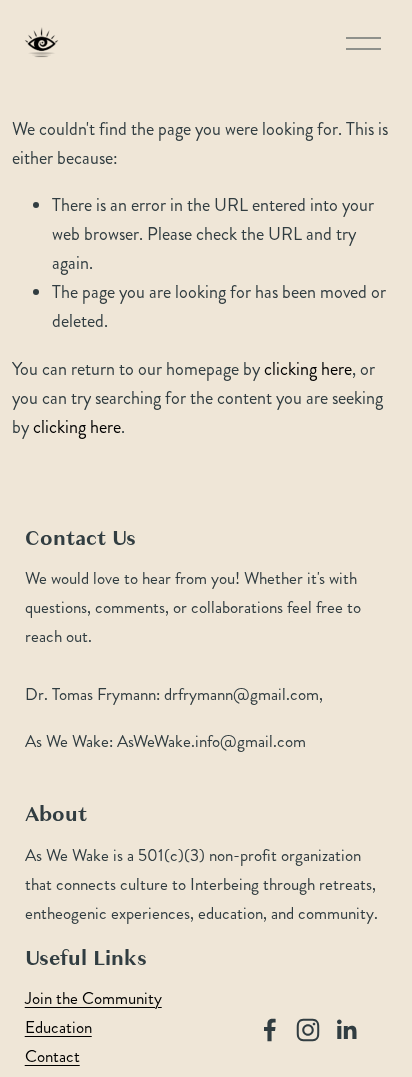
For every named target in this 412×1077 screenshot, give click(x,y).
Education (58, 1027)
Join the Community (93, 998)
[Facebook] (270, 1030)
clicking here (308, 369)
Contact (52, 1056)
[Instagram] (308, 1030)
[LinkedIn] (346, 1030)
